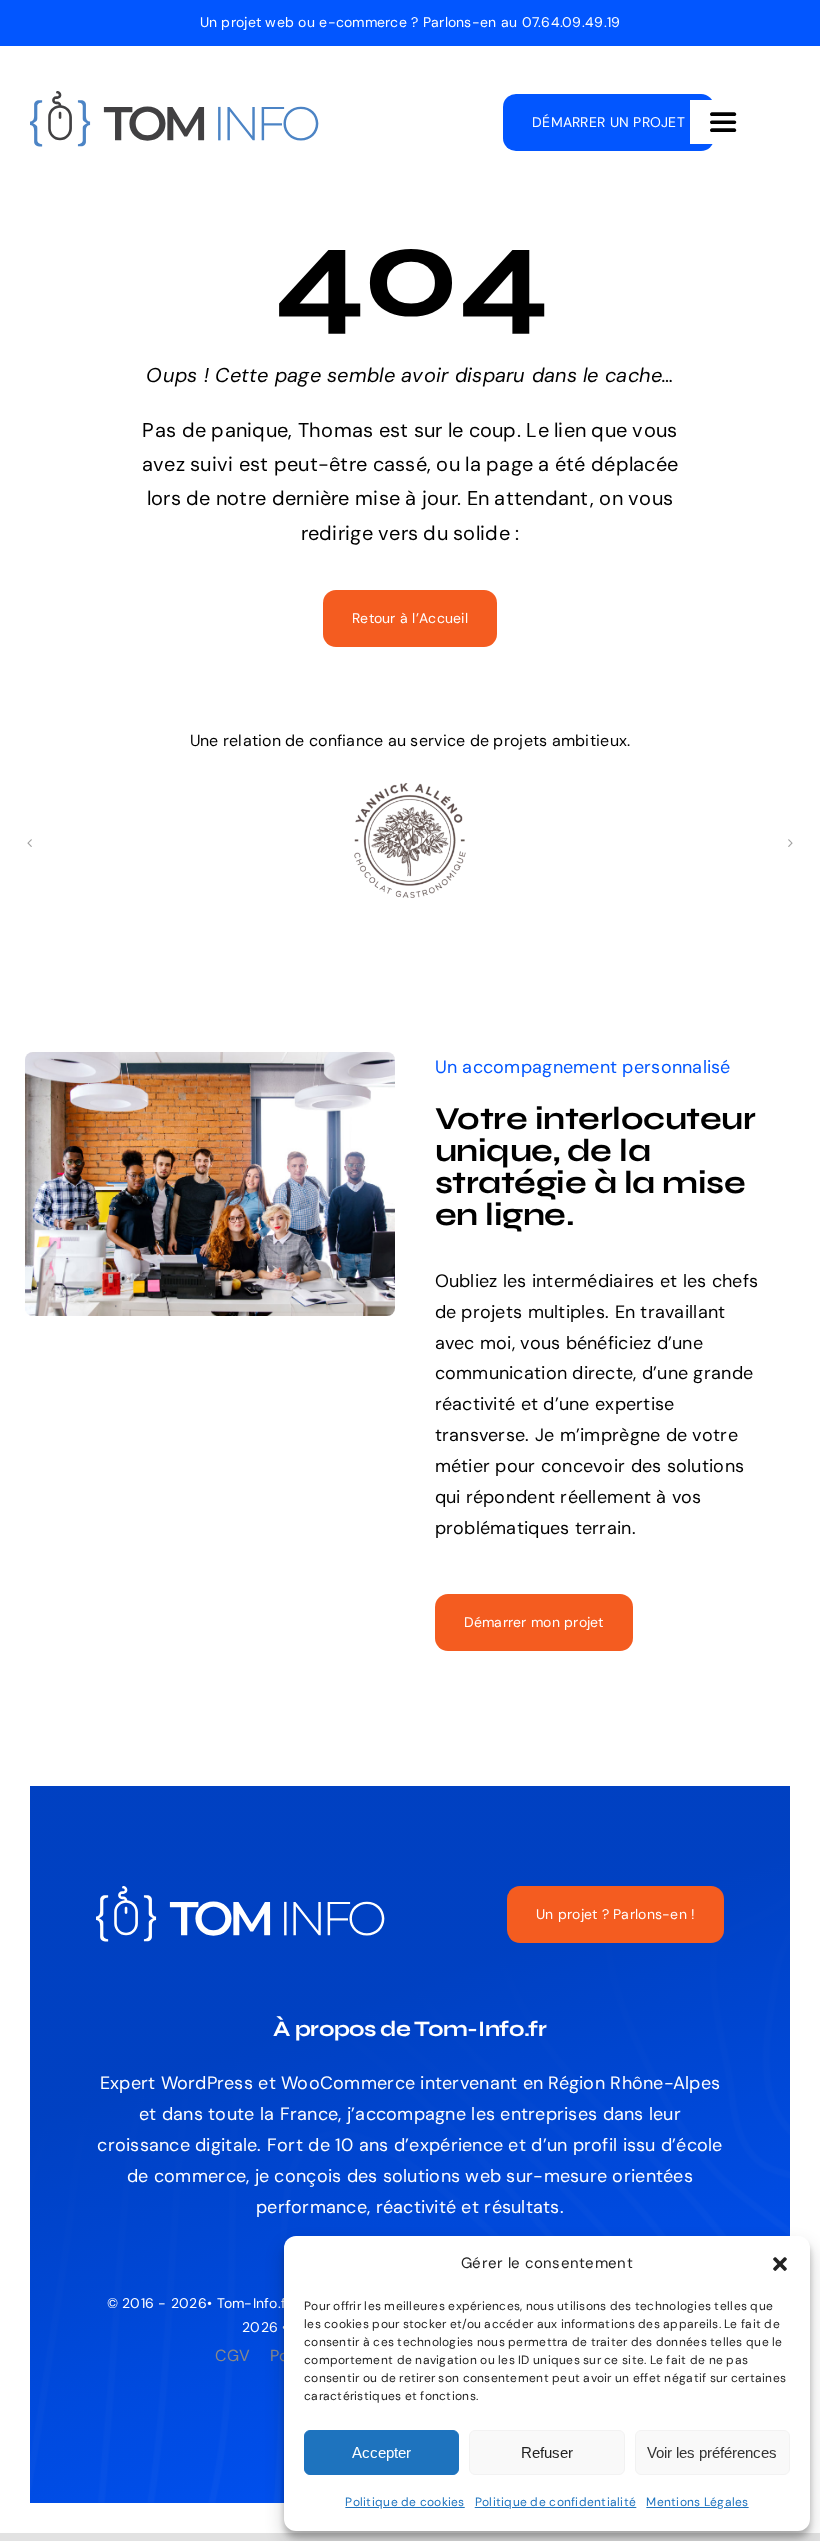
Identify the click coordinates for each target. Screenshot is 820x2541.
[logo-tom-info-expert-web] (175, 100)
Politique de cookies (404, 2502)
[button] (780, 2264)
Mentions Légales (697, 2502)
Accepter (381, 2452)
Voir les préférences (712, 2452)
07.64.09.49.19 (571, 22)
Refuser (547, 2452)
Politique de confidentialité (556, 2502)
